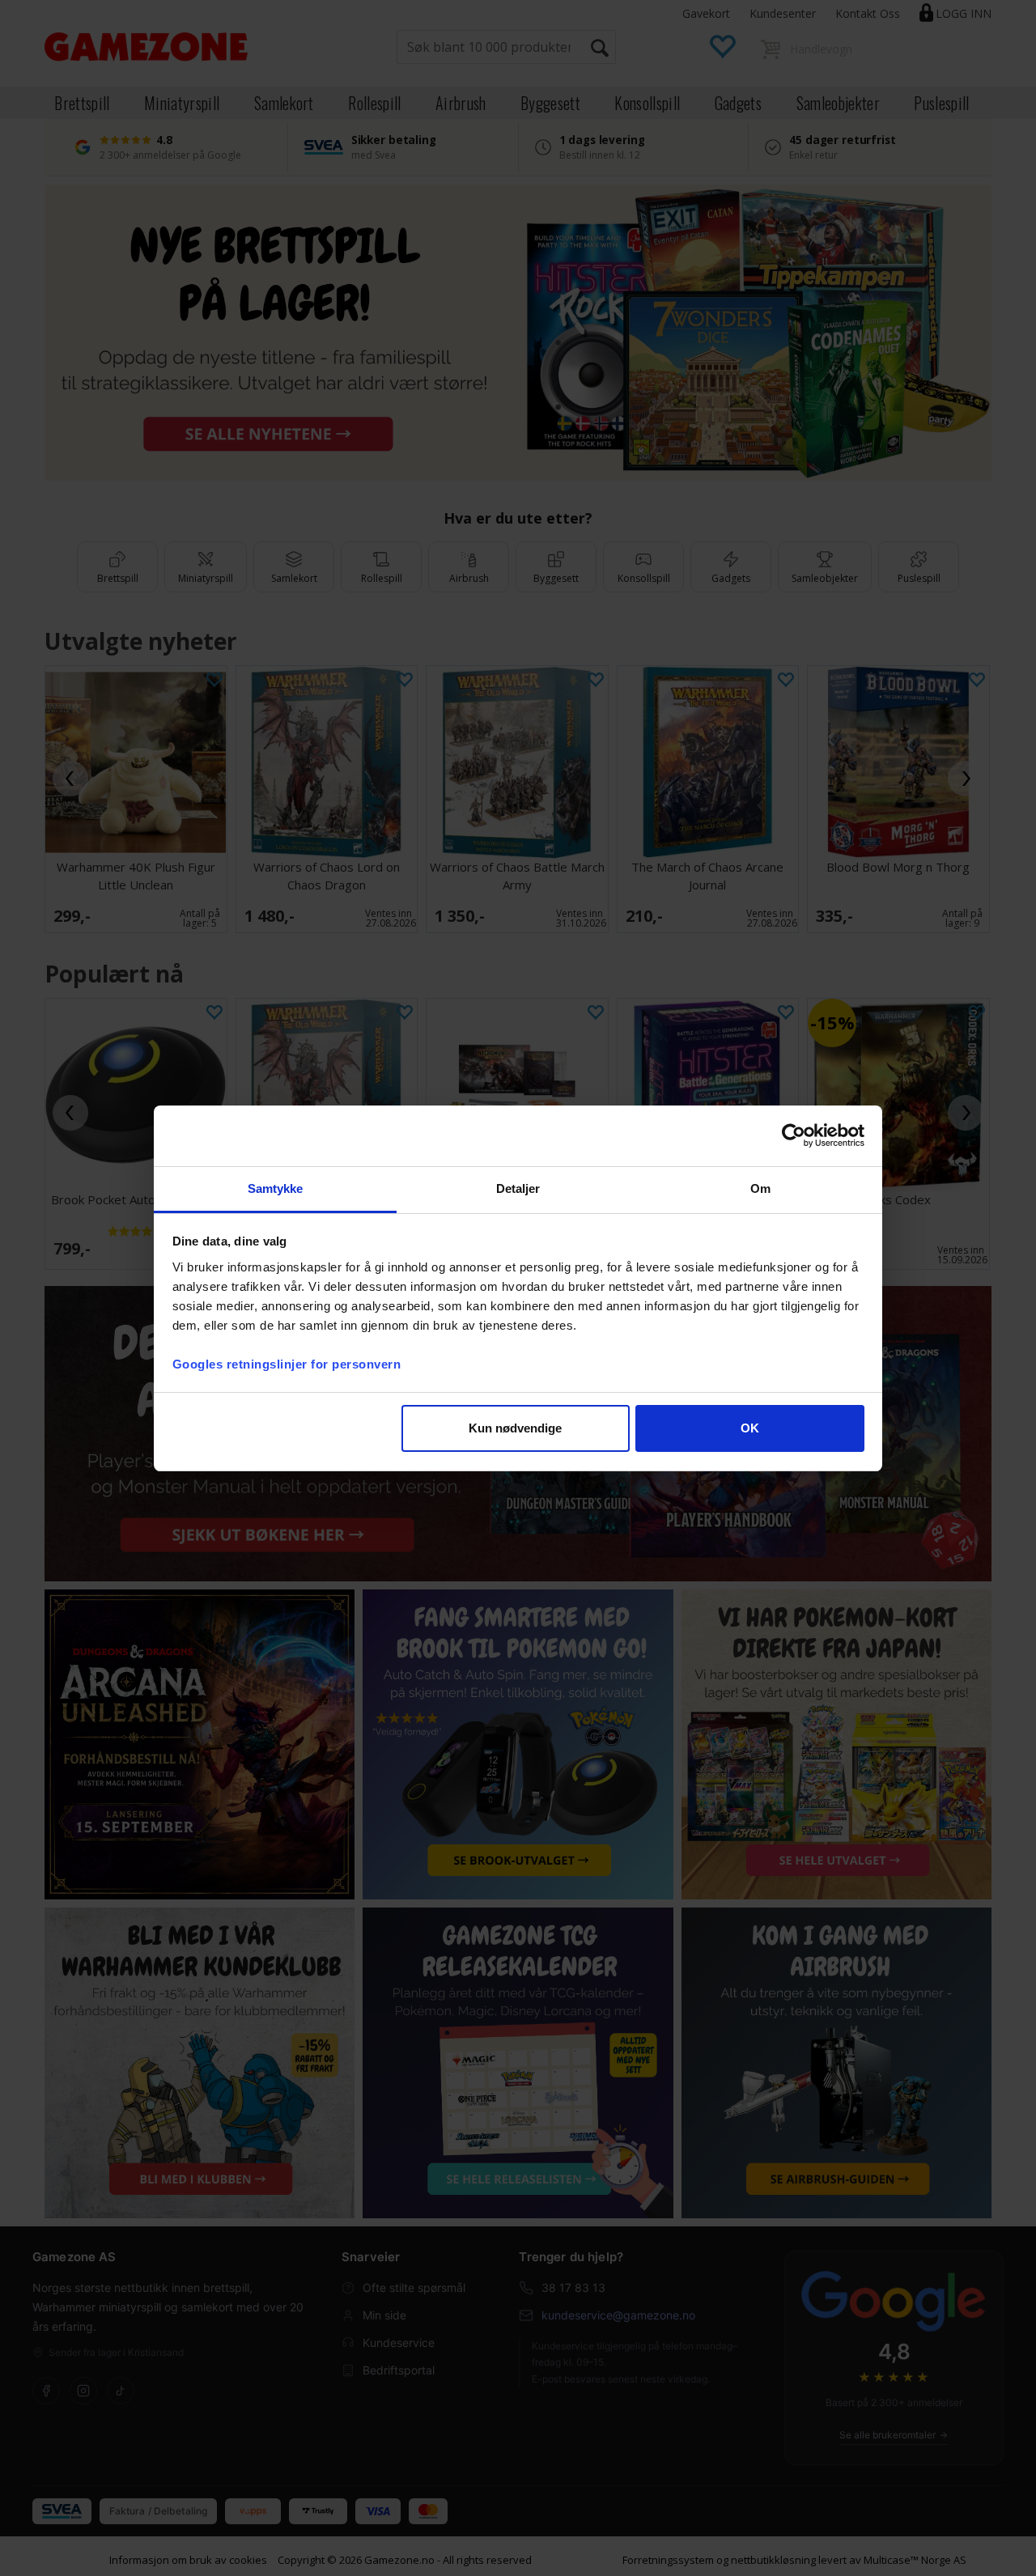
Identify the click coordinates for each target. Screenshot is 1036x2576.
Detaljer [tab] (518, 1188)
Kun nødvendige (515, 1428)
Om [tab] (760, 1188)
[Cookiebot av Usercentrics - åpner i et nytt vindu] (794, 1135)
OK (750, 1428)
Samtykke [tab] (276, 1188)
